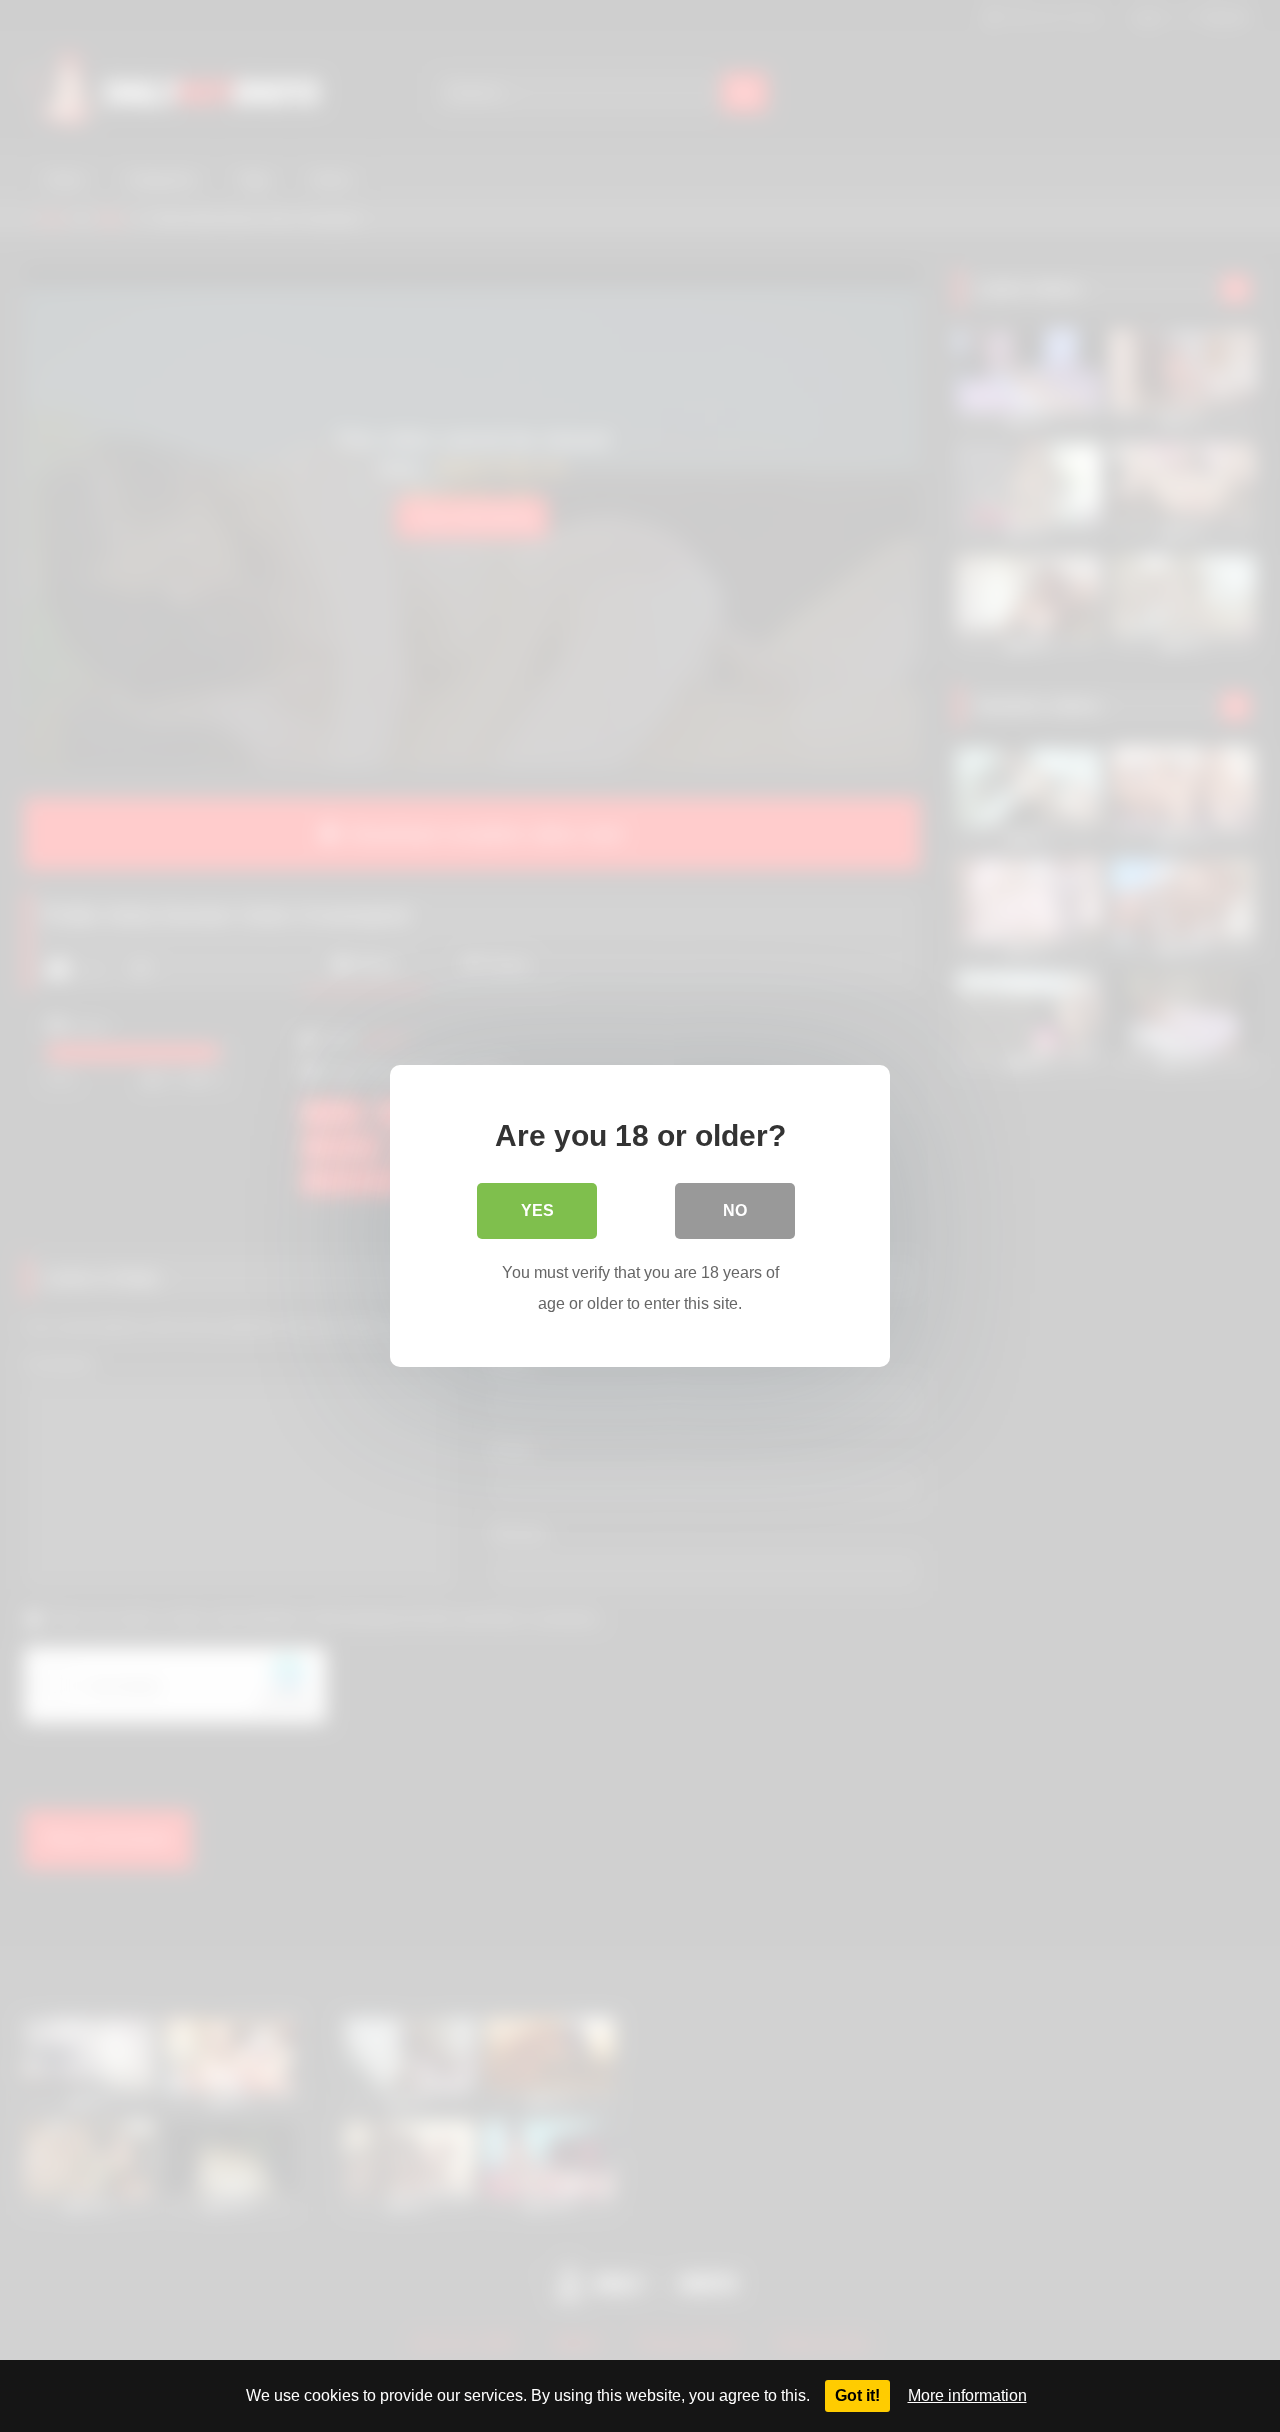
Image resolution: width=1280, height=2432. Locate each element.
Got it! (857, 2395)
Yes (537, 1210)
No (735, 1210)
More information (967, 2395)
